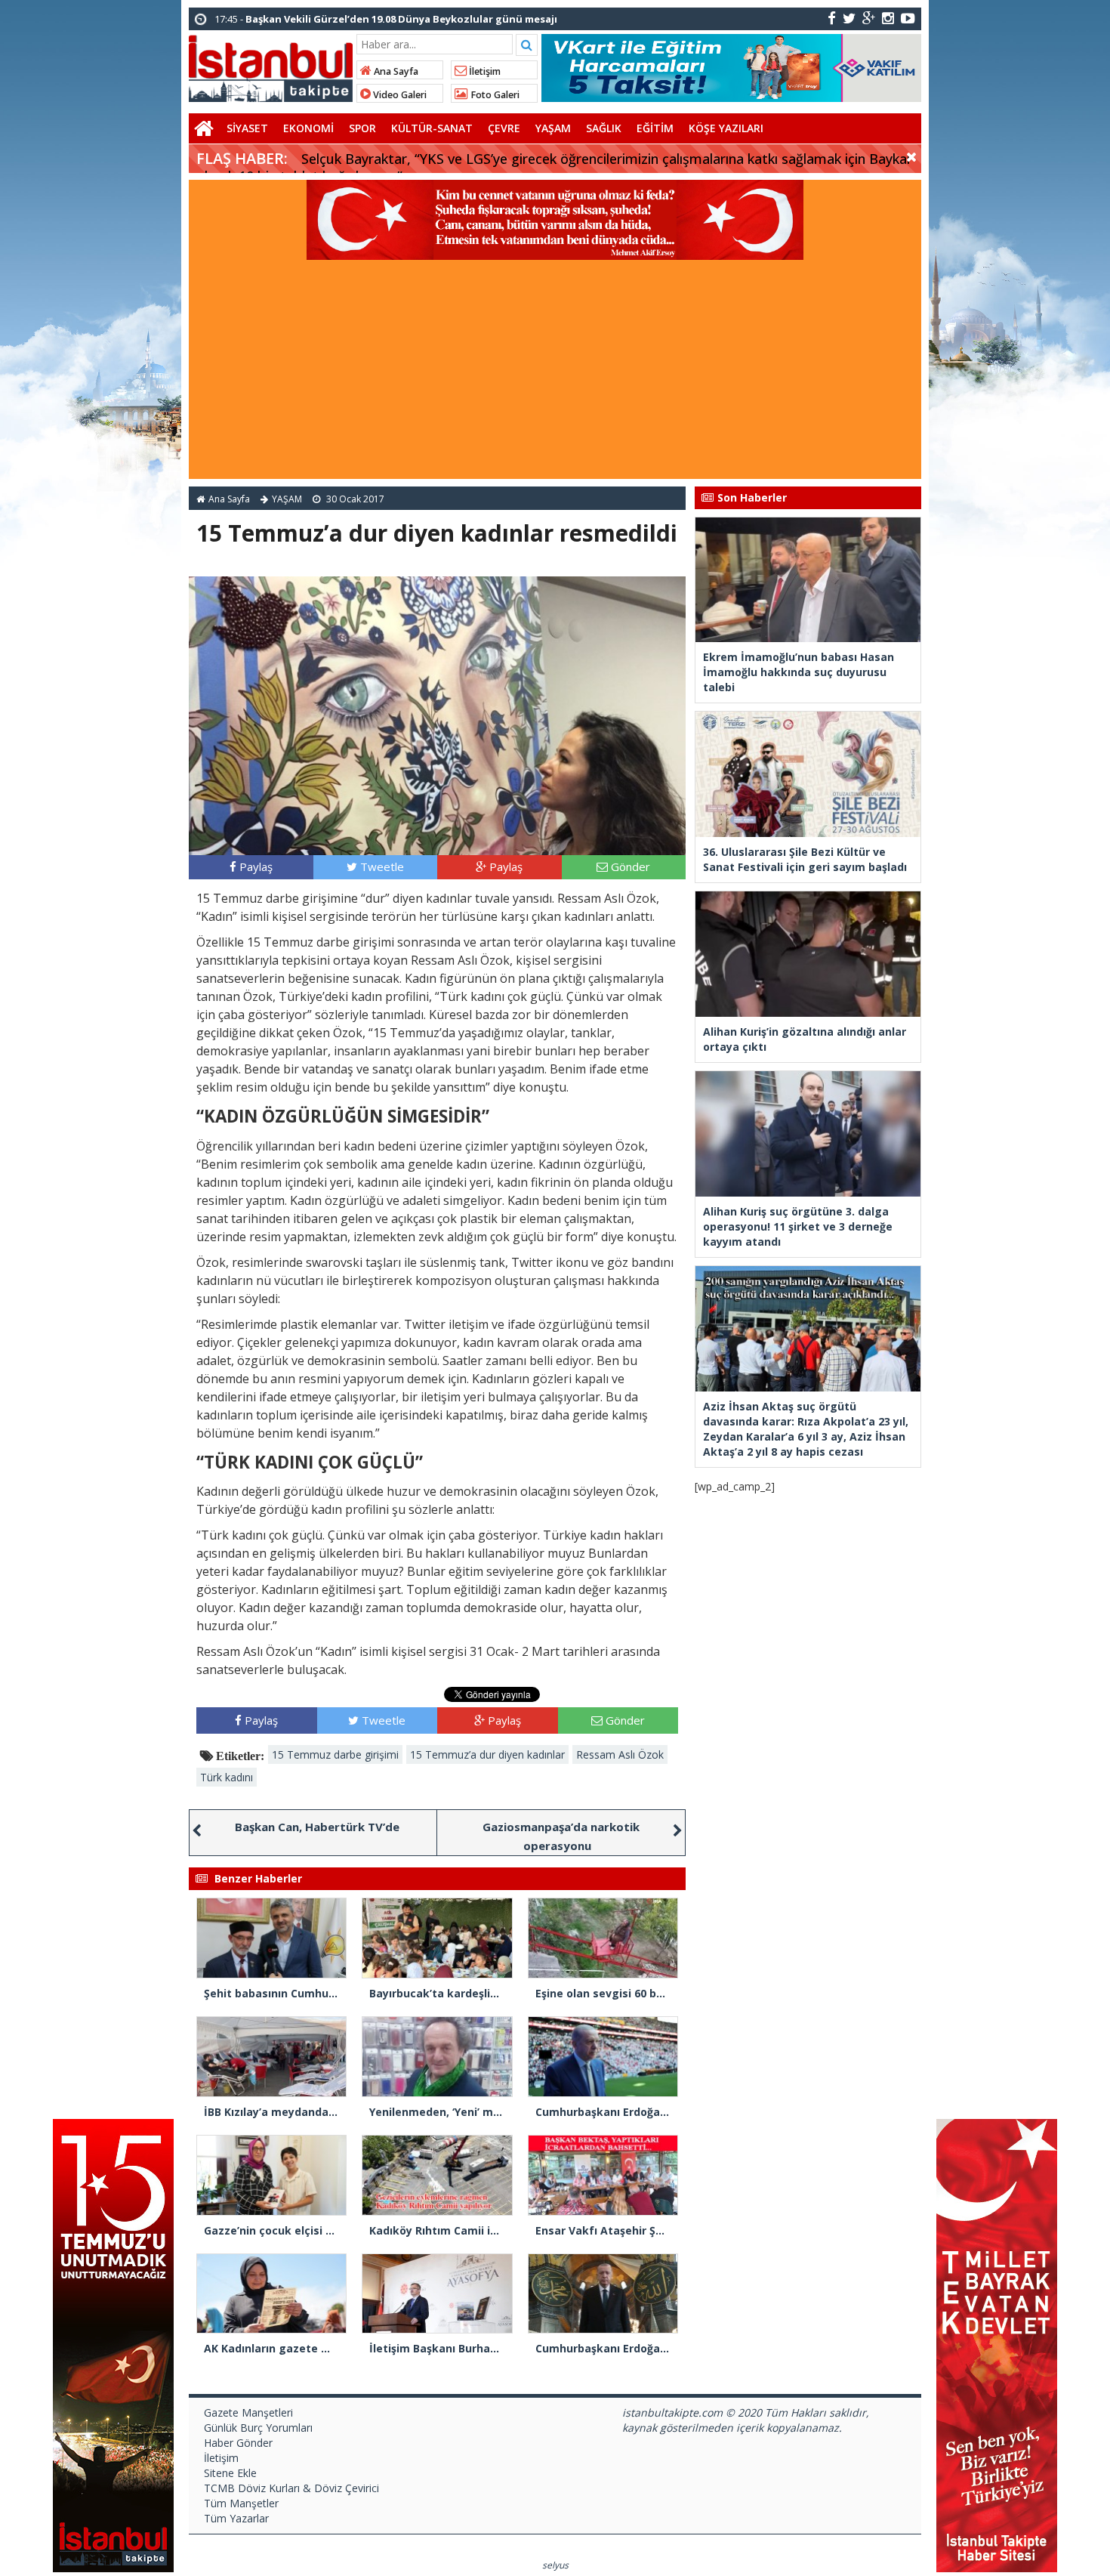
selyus (555, 2565)
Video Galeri (399, 95)
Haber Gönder (238, 2443)
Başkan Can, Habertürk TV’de (317, 1827)
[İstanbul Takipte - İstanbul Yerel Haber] (271, 66)
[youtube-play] (908, 18)
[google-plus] (869, 18)
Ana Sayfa (395, 71)
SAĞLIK (604, 128)
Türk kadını (227, 1777)
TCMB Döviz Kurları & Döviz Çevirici (291, 2488)
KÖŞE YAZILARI (726, 128)
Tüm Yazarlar (236, 2518)
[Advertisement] (555, 373)
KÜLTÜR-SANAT (432, 128)
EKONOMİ (308, 128)
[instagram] (888, 18)
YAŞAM (553, 128)
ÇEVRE (504, 128)
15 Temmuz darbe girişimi (335, 1754)
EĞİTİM (655, 128)
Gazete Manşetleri (248, 2412)
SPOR (362, 128)
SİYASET (247, 128)
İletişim (484, 71)
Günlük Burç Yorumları (258, 2428)
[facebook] (832, 18)
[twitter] (849, 18)
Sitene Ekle (230, 2473)
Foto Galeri (494, 95)
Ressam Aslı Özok (620, 1754)
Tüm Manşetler (241, 2503)
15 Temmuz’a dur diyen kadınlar (487, 1754)
